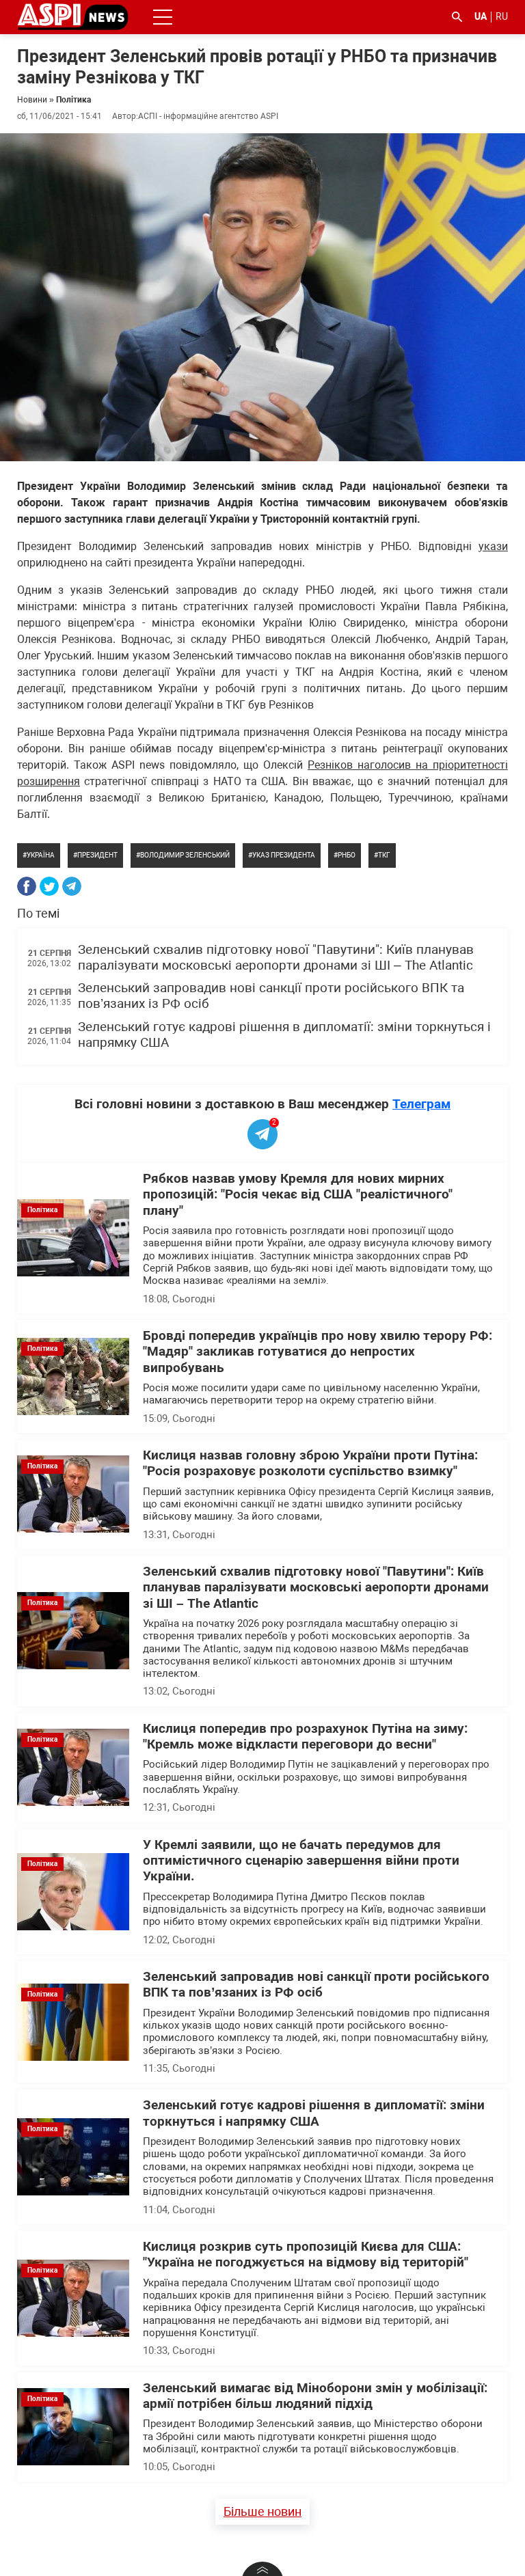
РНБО (347, 855)
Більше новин (262, 2511)
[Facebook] (27, 886)
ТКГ (384, 855)
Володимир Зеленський (185, 855)
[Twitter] (49, 886)
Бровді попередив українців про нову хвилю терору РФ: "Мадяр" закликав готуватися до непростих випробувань (318, 1352)
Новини (32, 100)
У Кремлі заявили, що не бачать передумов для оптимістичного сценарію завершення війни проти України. (301, 1861)
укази (493, 546)
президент (97, 855)
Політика (73, 100)
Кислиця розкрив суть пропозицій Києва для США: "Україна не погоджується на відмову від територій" (306, 2255)
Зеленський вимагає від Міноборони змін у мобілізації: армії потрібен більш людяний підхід (315, 2396)
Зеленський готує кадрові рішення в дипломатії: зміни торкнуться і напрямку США (314, 2113)
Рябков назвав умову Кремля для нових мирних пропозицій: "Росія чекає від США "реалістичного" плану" (298, 1195)
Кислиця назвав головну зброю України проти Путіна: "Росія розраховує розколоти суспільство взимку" (310, 1463)
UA (481, 16)
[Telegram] (72, 886)
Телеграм (421, 1104)
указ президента (284, 855)
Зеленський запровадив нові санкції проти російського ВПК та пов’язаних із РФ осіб (316, 1985)
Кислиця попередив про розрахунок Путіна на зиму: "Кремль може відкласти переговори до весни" (305, 1737)
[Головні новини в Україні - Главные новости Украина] (73, 16)
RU (502, 16)
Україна (41, 855)
